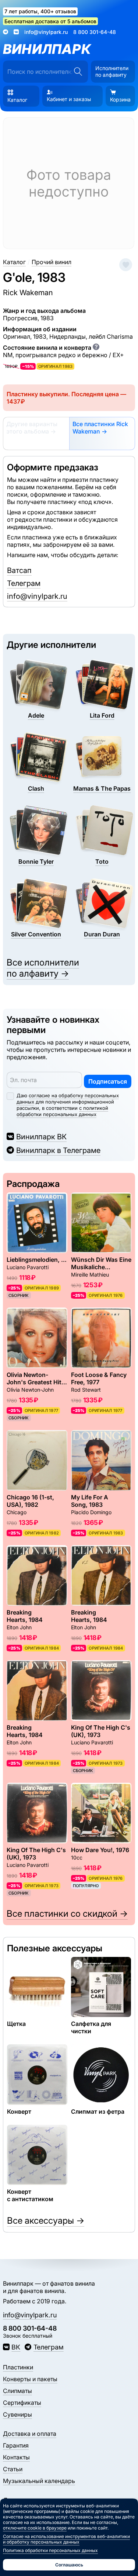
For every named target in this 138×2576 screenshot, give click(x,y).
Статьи (13, 2469)
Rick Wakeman (28, 293)
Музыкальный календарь (39, 2481)
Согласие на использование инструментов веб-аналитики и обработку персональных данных (66, 2539)
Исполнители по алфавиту (112, 71)
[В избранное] (126, 265)
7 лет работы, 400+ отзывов (40, 11)
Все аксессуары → (46, 2221)
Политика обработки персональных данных (50, 2550)
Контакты (16, 2457)
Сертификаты (22, 2403)
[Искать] (78, 72)
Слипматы (17, 2391)
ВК (16, 2347)
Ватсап (19, 570)
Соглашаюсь (69, 2565)
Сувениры (17, 2414)
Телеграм (24, 583)
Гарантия (16, 2445)
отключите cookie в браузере (35, 2528)
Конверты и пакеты (30, 2379)
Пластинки (18, 2367)
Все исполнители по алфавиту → (43, 968)
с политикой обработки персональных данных (62, 1111)
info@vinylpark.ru (46, 32)
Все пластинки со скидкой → (67, 1914)
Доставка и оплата (30, 2434)
